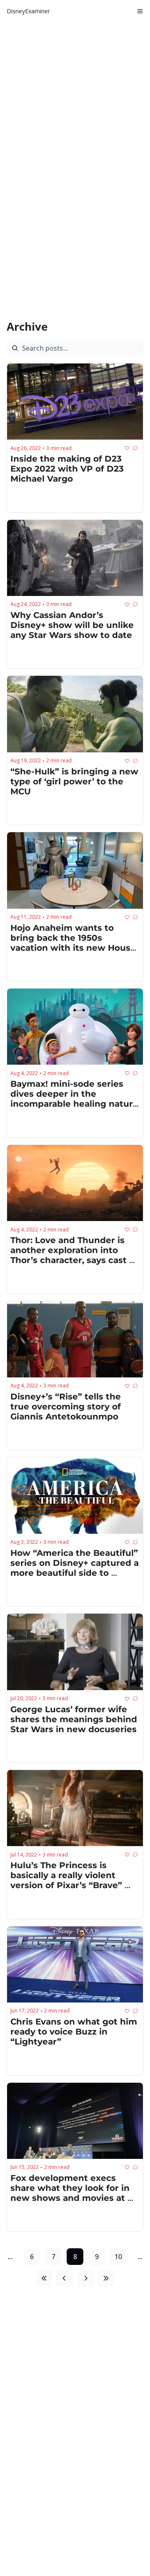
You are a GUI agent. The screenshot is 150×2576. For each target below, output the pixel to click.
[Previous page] (64, 2278)
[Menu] (140, 11)
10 (118, 2257)
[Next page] (86, 2278)
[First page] (44, 2278)
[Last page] (106, 2278)
